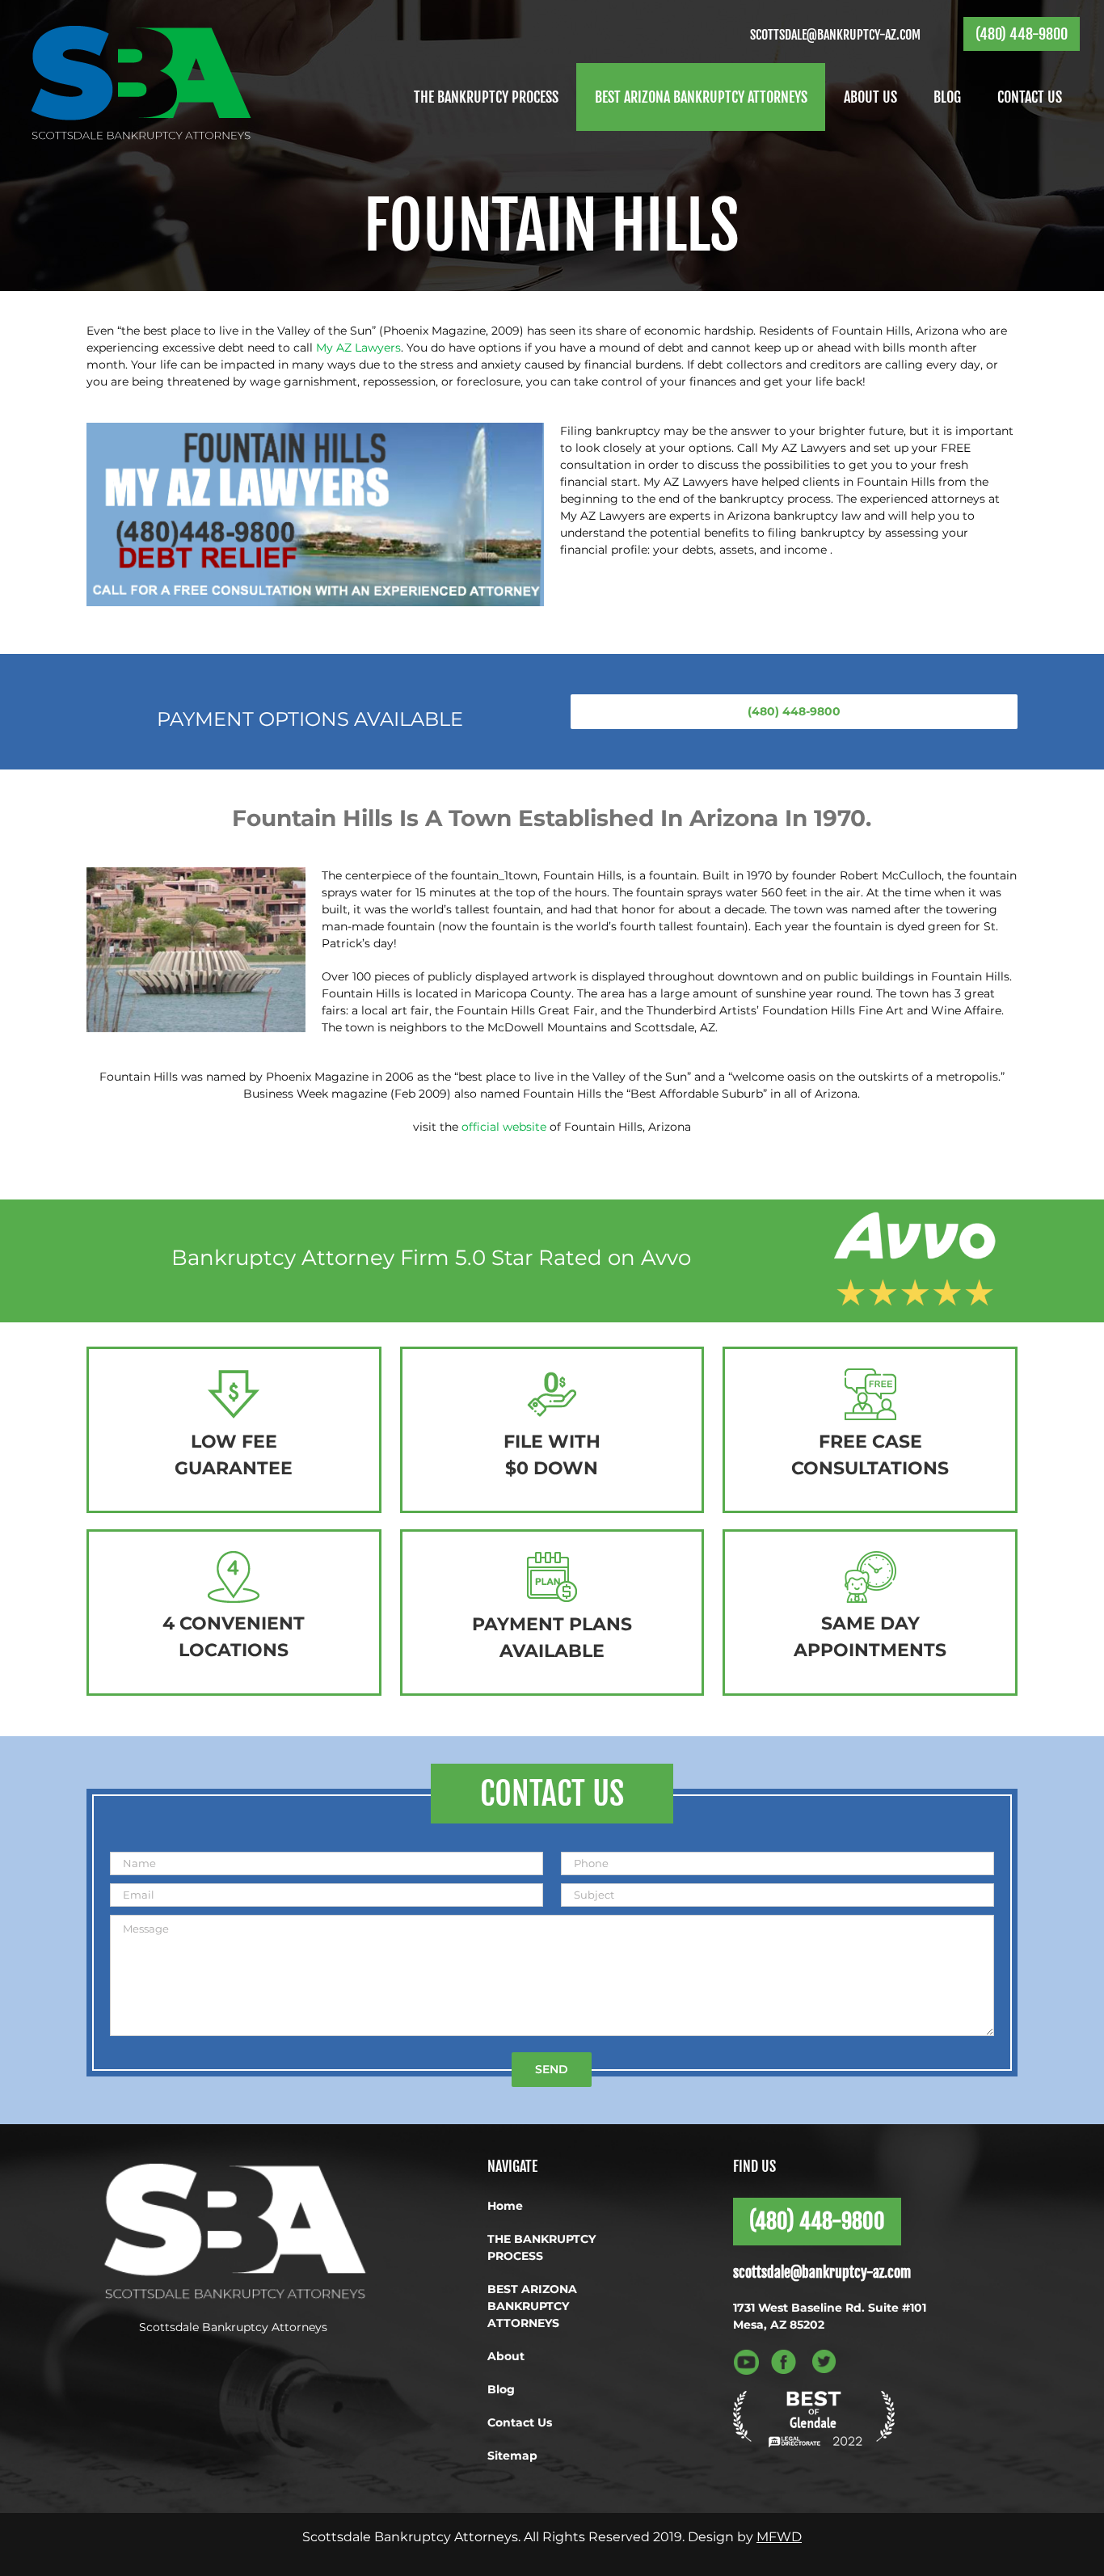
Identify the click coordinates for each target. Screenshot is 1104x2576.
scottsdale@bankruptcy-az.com (835, 35)
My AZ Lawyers (358, 348)
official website (504, 1127)
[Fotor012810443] (315, 428)
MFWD (779, 2537)
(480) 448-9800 (1022, 34)
